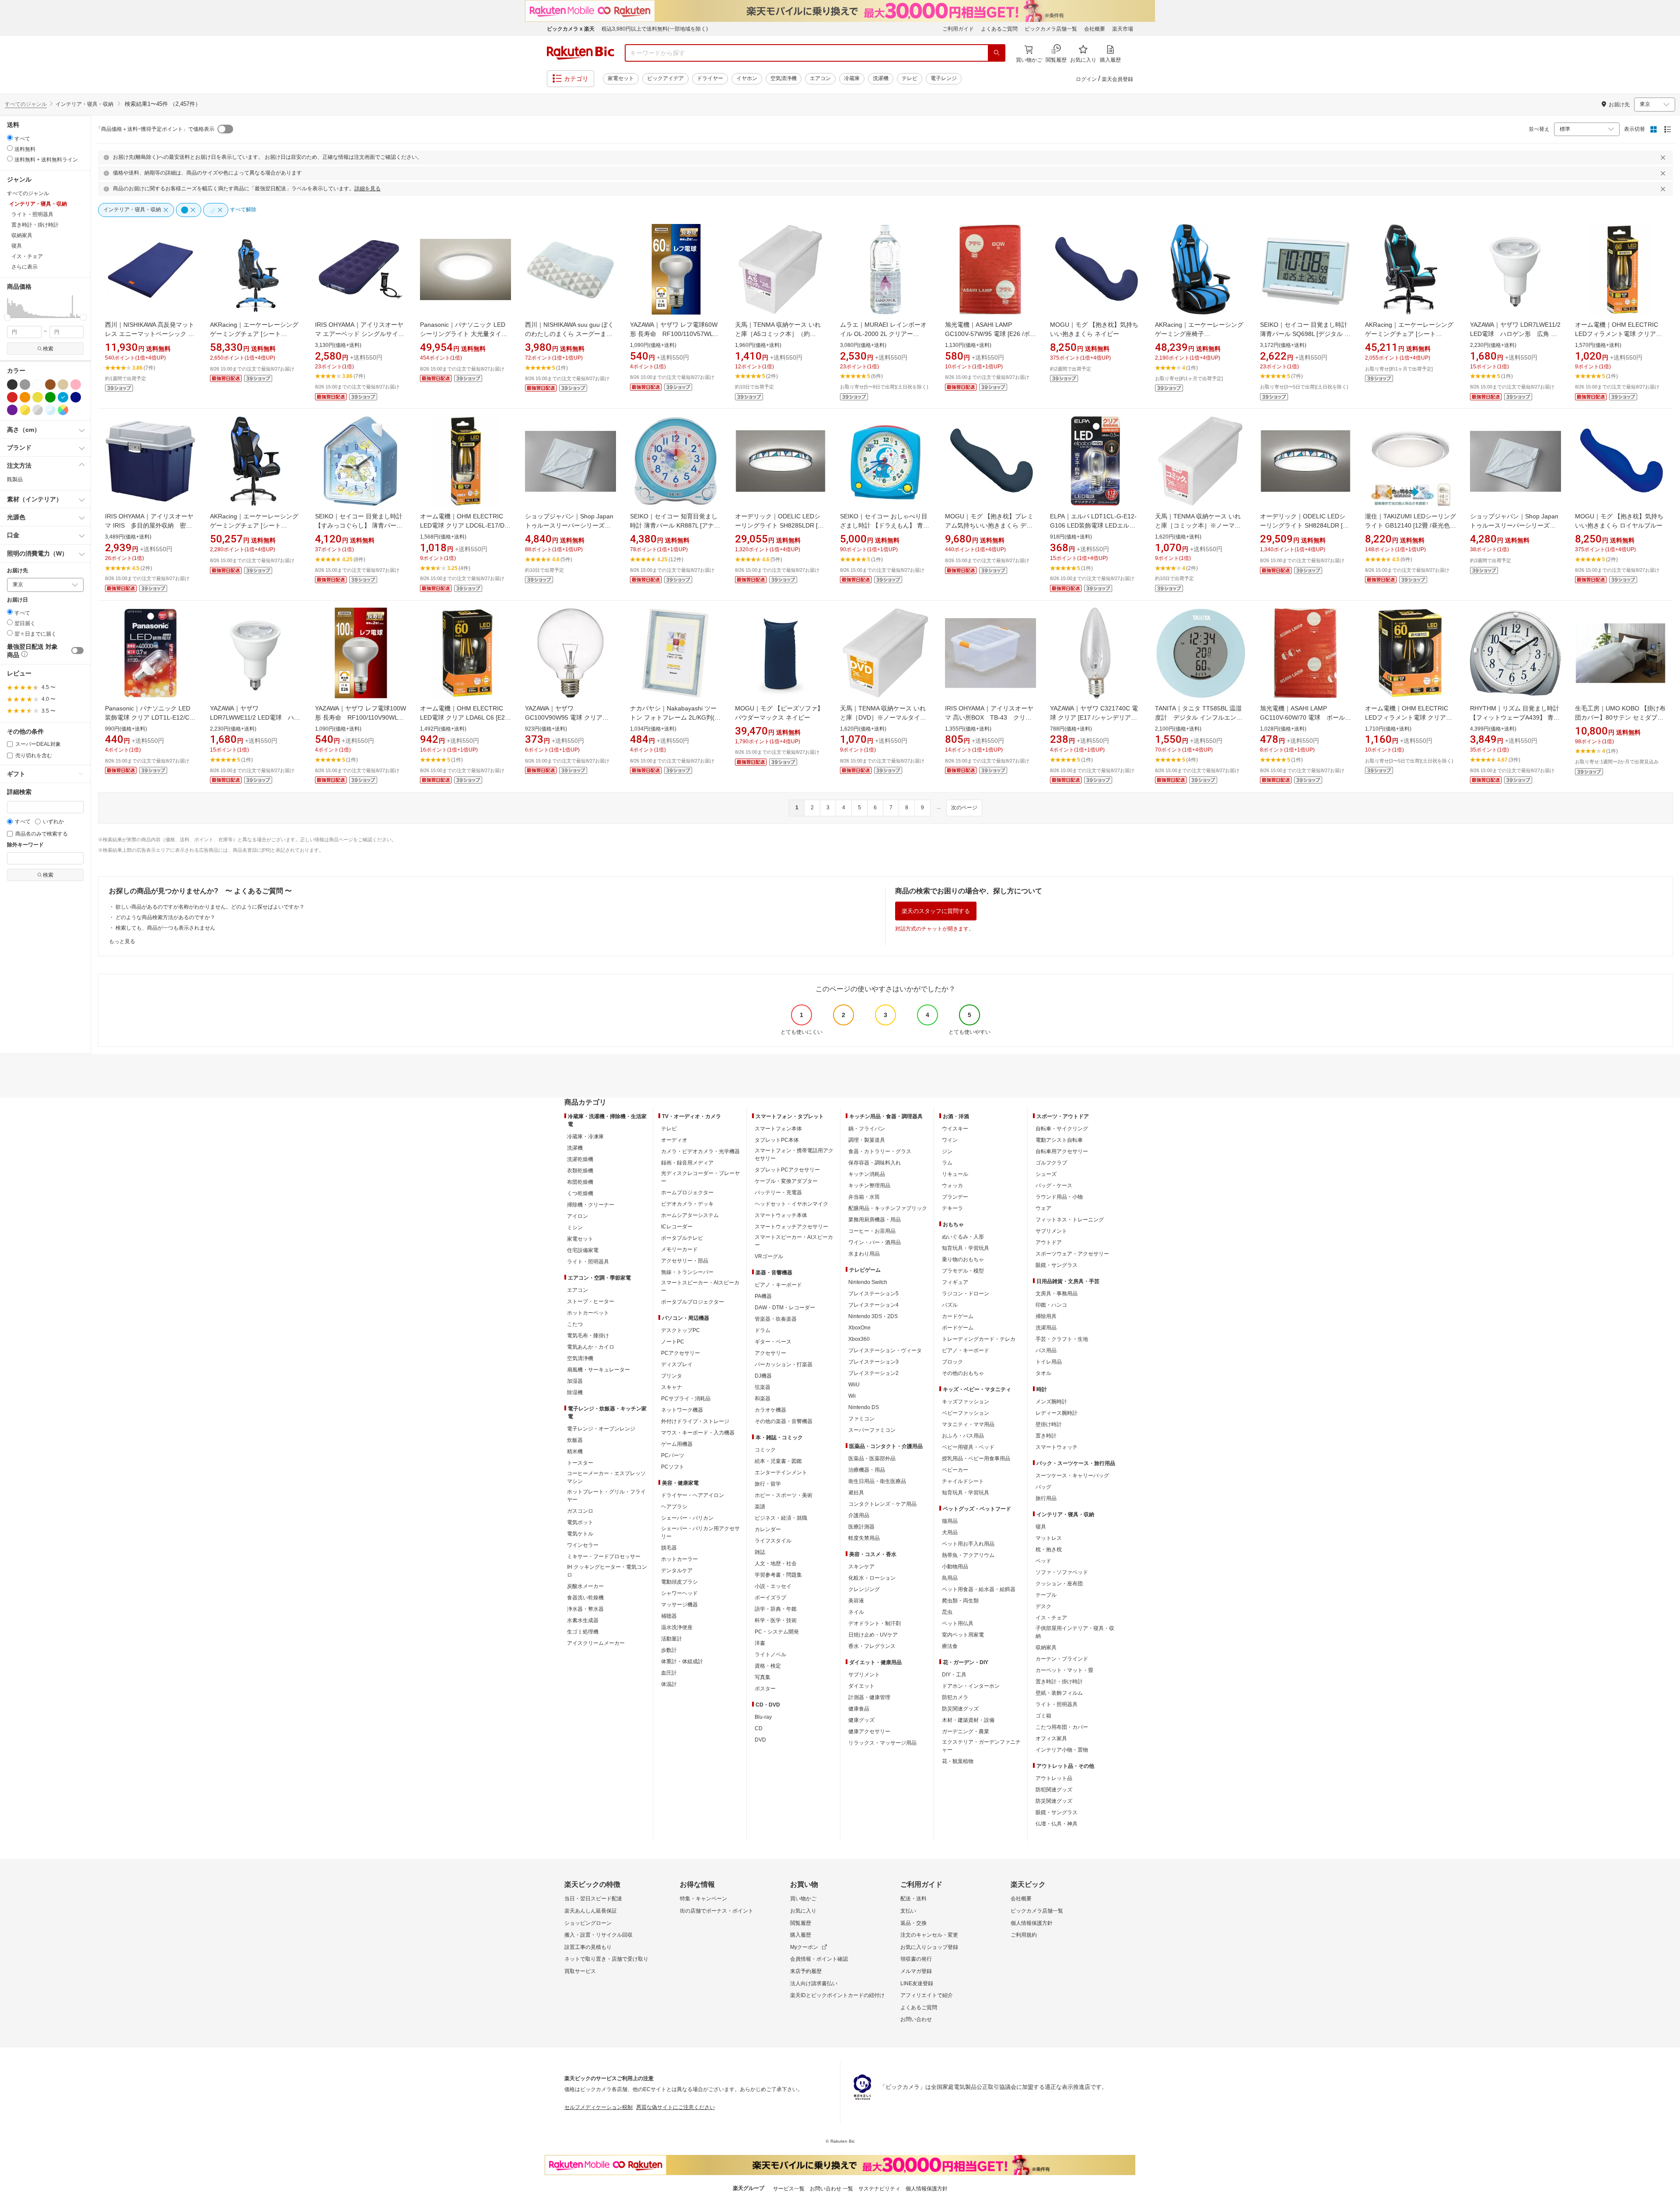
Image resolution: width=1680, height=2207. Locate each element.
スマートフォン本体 (778, 1129)
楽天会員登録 (1117, 79)
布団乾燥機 (580, 1182)
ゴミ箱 (1043, 1716)
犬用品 (950, 1532)
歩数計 (669, 1650)
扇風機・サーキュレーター (598, 1370)
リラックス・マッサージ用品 (882, 1743)
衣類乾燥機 (580, 1171)
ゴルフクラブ (1051, 1163)
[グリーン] (50, 397)
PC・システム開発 (777, 1632)
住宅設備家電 (583, 1250)
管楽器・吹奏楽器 (776, 1319)
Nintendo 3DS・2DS (873, 1316)
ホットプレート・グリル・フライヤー (606, 1496)
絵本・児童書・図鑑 (778, 1461)
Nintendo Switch (868, 1282)
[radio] (10, 138)
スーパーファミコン (872, 1430)
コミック (765, 1450)
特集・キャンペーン (703, 1899)
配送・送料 (913, 1899)
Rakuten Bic (581, 53)
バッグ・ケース (1054, 1186)
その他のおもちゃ (963, 1373)
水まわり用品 (864, 1254)
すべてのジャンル (26, 104)
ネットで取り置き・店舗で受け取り (606, 1959)
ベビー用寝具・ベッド (968, 1447)
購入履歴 (801, 1935)
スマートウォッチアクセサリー (791, 1227)
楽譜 (760, 1507)
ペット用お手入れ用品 (968, 1544)
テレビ (910, 78)
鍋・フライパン (867, 1129)
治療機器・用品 (867, 1470)
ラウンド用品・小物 (1059, 1197)
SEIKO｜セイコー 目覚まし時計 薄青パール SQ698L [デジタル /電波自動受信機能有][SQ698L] (1304, 334)
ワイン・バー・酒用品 (875, 1242)
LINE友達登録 (917, 1983)
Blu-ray (763, 1717)
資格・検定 (768, 1666)
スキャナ (672, 1387)
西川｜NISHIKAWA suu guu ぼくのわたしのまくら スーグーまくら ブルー (569, 334)
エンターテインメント (781, 1472)
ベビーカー (955, 1470)
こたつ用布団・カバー (1062, 1727)
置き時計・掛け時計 (1059, 1682)
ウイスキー (955, 1129)
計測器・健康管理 (869, 1697)
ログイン (1086, 79)
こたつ (575, 1324)
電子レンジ (944, 78)
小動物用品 (955, 1567)
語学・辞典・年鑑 (776, 1609)
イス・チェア (1051, 1618)
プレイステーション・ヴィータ (885, 1350)
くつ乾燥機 (580, 1193)
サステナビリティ (879, 2189)
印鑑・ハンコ (1051, 1305)
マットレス (1049, 1538)
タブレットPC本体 (777, 1140)
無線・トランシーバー (687, 1272)
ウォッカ (952, 1186)
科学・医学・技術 (776, 1620)
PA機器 (763, 1296)
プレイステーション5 (873, 1294)
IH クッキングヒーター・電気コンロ (607, 1571)
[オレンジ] (25, 397)
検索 (48, 349)
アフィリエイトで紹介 (927, 1995)
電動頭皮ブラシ (679, 1582)
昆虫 (947, 1612)
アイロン (577, 1216)
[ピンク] (76, 385)
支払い (908, 1911)
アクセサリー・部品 (685, 1261)
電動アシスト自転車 (1059, 1140)
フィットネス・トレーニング (1070, 1220)
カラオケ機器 (770, 1410)
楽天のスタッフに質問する (936, 911)
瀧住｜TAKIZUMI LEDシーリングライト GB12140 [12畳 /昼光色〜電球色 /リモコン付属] (1410, 525)
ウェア (1043, 1208)
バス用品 (1046, 1350)
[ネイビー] (76, 397)
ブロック (952, 1362)
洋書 (760, 1643)
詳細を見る (367, 189)
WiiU (854, 1385)
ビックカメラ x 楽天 (571, 29)
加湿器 (575, 1381)
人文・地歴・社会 (776, 1563)
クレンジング (864, 1589)
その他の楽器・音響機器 (784, 1421)
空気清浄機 (784, 78)
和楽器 (763, 1399)
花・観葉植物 (958, 1761)
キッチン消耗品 (867, 1174)
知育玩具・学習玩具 (966, 1248)
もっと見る (122, 941)
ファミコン (861, 1419)
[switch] (77, 651)
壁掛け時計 (1049, 1424)
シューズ (1046, 1174)
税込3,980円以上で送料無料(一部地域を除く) (655, 29)
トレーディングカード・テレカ (979, 1339)
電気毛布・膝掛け (588, 1336)
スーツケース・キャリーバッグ (1072, 1476)
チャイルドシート (963, 1481)
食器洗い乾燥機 (585, 1598)
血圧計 (669, 1673)
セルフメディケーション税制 (598, 2107)
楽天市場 (1123, 29)
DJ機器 (763, 1376)
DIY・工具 (954, 1675)
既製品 (15, 479)
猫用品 (950, 1521)
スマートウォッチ (1057, 1447)
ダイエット (861, 1686)
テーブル (1046, 1595)
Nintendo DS (864, 1407)
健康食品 (859, 1709)
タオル (1043, 1373)
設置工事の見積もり (588, 1947)
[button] (8, 306)
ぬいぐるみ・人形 (963, 1237)
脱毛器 (669, 1548)
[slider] (7, 317)
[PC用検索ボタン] (997, 53)
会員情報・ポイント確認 (819, 1959)
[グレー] (25, 385)
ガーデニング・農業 (966, 1731)
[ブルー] (63, 397)
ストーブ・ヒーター (591, 1301)
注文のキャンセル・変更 (929, 1935)
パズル (950, 1305)
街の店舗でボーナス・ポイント (717, 1911)
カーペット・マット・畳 (1064, 1670)
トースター (580, 1463)
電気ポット (580, 1522)
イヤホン (747, 78)
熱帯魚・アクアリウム (968, 1555)
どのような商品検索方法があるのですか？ (165, 917)
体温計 (669, 1684)
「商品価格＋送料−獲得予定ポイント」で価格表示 (155, 129)
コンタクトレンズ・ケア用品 (882, 1504)
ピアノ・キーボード (778, 1285)
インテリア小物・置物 (1062, 1750)
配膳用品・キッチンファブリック (888, 1208)
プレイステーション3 (873, 1362)
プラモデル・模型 (963, 1271)
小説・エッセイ (773, 1586)
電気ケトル (580, 1534)
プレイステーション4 (873, 1305)
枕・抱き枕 (1049, 1549)
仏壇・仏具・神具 (1057, 1824)
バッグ (1043, 1487)
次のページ (964, 808)
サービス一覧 (789, 2189)
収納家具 (1046, 1647)
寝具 (1041, 1527)
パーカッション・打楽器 (784, 1364)
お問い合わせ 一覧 (831, 2189)
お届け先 (17, 571)
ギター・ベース (773, 1342)
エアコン (820, 78)
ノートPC (673, 1342)
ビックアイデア (665, 78)
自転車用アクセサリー (1062, 1151)
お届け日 (17, 600)
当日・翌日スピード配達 (593, 1899)
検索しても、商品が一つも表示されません (165, 928)
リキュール (955, 1174)
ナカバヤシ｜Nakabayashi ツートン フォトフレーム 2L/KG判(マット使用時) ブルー (675, 717)
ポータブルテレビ (682, 1238)
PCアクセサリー (681, 1353)
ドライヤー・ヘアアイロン (693, 1495)
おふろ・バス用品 (963, 1436)
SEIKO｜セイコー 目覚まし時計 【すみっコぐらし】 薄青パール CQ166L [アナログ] (359, 525)
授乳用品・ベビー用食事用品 (976, 1459)
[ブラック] (12, 385)
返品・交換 (913, 1923)
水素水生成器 (583, 1620)
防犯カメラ (955, 1697)
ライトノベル (770, 1654)
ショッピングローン (588, 1923)
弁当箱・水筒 (864, 1197)
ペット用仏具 (958, 1623)
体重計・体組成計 (682, 1661)
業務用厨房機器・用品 (875, 1220)
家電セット (621, 78)
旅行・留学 (768, 1484)
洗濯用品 (1046, 1328)
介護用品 (859, 1515)
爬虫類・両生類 (960, 1601)
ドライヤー (710, 78)
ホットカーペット (588, 1313)
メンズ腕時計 (1051, 1402)
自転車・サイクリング (1062, 1129)
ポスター (765, 1689)
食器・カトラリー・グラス (880, 1151)
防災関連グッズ (960, 1709)
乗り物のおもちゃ (963, 1259)
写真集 (763, 1677)
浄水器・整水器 (585, 1609)
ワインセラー (583, 1545)
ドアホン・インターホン (971, 1686)
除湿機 (575, 1392)
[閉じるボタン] (1664, 157)
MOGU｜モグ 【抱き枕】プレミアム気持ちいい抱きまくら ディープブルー (989, 525)
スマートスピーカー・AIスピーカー (700, 1287)
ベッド (1043, 1561)
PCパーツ (673, 1455)
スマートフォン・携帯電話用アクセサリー (794, 1154)
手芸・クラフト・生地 (1062, 1339)
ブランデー (955, 1197)
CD (759, 1728)
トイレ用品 (1049, 1362)
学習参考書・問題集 (778, 1575)
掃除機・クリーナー (591, 1205)
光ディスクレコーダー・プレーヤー (700, 1177)
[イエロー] (38, 397)
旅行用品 (1046, 1498)
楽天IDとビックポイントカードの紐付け (837, 1995)
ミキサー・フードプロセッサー (604, 1556)
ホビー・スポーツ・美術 (784, 1495)
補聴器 (669, 1616)
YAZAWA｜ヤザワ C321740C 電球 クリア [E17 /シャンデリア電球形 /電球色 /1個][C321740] (1094, 717)
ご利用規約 (1024, 1935)
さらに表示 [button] (24, 267)
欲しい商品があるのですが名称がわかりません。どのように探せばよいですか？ (210, 907)
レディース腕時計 (1057, 1413)
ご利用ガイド (958, 29)
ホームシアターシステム (690, 1215)
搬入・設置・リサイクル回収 (598, 1935)
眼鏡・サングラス (1057, 1265)
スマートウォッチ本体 (781, 1215)
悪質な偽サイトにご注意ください (675, 2107)
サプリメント (864, 1675)
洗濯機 (881, 78)
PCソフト (673, 1467)
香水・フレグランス (872, 1646)
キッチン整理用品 (869, 1186)
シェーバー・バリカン (687, 1518)
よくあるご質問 (999, 29)
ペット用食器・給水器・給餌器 (979, 1589)
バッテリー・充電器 (778, 1193)
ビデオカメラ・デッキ (687, 1204)
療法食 (950, 1646)
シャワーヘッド (679, 1593)
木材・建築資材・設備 (968, 1720)
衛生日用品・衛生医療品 (877, 1481)
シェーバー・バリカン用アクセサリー (700, 1532)
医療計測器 (861, 1527)
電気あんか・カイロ (591, 1347)
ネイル (856, 1612)
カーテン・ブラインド (1062, 1659)
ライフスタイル (773, 1541)
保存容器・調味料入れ (875, 1163)
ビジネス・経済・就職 (781, 1518)
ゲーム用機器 (677, 1444)
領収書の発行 (916, 1959)
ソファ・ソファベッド (1062, 1572)
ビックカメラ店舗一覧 (1051, 29)
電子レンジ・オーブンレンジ (601, 1429)
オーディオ (674, 1140)
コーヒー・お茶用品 (872, 1231)
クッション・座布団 (1059, 1584)
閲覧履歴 (801, 1923)
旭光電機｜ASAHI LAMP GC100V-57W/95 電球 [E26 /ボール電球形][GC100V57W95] (990, 334)
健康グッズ (861, 1720)
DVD (760, 1740)
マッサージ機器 (679, 1605)
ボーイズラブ (770, 1598)
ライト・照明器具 (588, 1262)
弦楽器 (763, 1387)
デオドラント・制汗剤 (875, 1623)
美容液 (856, 1601)
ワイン (950, 1140)
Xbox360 (859, 1339)
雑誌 (760, 1552)
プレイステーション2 (873, 1373)
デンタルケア (677, 1570)
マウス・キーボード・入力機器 (698, 1433)
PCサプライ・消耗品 (686, 1399)
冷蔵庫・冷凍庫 (585, 1137)
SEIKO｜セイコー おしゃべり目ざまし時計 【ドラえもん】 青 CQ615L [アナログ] (884, 525)
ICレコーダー (677, 1227)
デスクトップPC (681, 1330)
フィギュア (955, 1282)
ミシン (575, 1228)
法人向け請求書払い (814, 1983)
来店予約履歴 (806, 1971)
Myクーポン (804, 1947)
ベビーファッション (966, 1413)
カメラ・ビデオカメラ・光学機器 (700, 1151)
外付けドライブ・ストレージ (695, 1421)
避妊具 (856, 1493)
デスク (1043, 1606)
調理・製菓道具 (867, 1140)
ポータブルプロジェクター (693, 1302)
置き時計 (1046, 1436)
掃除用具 (1046, 1316)
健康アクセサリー (869, 1731)
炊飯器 (575, 1440)
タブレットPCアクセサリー (787, 1170)
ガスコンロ (580, 1511)
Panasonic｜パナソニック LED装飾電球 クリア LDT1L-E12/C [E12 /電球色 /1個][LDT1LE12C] (149, 717)
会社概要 (1095, 29)
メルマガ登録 (916, 1971)
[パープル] (12, 410)
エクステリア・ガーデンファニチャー (981, 1746)
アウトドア (1049, 1242)
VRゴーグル (769, 1256)
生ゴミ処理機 (583, 1632)
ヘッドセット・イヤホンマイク (791, 1204)
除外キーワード (25, 845)
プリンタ (672, 1376)
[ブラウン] (50, 385)
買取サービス (580, 1971)
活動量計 (672, 1639)
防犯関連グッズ (1054, 1790)
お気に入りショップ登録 (929, 1947)
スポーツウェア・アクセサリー (1072, 1254)
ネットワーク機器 (682, 1410)
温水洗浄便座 (677, 1627)
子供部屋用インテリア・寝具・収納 (1075, 1632)
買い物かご (803, 1899)
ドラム (763, 1330)
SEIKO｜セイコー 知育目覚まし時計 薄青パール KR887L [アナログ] (675, 525)
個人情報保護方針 (1032, 1923)
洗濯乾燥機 (580, 1159)
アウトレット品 (1054, 1778)
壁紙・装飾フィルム (1059, 1693)
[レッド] (12, 397)
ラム (947, 1163)
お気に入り (803, 1911)
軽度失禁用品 (864, 1538)
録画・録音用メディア (687, 1163)
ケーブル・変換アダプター (786, 1181)
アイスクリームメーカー (596, 1643)
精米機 (575, 1452)
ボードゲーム (958, 1328)
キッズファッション (966, 1402)
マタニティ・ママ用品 (968, 1424)
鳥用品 (950, 1578)
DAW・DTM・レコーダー (785, 1308)
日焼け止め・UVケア (873, 1635)
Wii (852, 1396)
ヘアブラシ (674, 1507)
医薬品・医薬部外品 (872, 1459)
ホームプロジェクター (687, 1193)
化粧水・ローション (872, 1578)
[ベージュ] (63, 385)
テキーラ (952, 1208)
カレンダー (768, 1529)
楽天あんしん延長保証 (591, 1911)
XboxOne (859, 1328)
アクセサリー (770, 1353)
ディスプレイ (677, 1364)
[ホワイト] (38, 385)
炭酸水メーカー (585, 1586)
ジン (947, 1151)
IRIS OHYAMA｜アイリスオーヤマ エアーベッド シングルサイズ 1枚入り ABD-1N (360, 334)
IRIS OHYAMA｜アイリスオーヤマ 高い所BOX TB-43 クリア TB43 (991, 717)
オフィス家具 (1051, 1738)
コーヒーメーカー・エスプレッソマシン (606, 1477)
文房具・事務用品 (1057, 1294)
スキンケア (861, 1567)
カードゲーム (958, 1316)
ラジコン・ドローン (966, 1294)
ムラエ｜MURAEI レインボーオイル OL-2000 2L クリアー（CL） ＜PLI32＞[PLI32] (883, 334)
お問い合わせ (916, 2019)
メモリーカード (679, 1249)
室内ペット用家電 (963, 1635)
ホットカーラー (679, 1559)
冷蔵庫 (852, 78)
